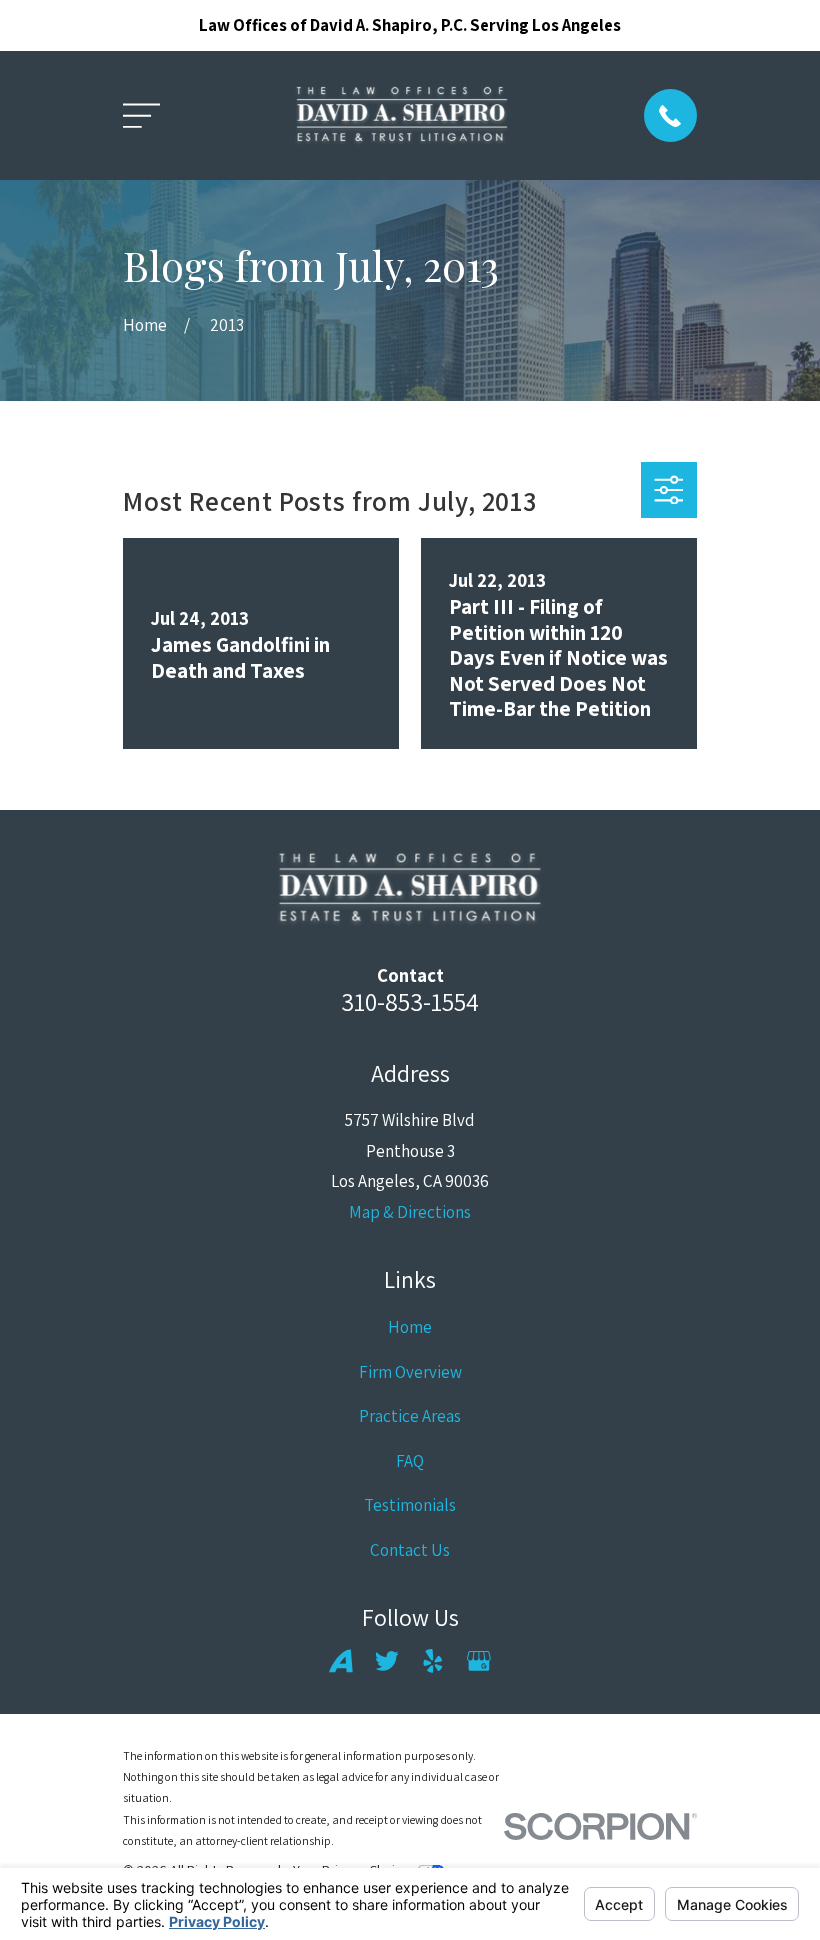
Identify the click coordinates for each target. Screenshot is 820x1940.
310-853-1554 (410, 1001)
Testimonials (410, 1505)
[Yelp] (433, 1661)
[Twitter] (387, 1661)
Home (410, 1327)
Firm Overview (410, 1372)
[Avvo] (341, 1661)
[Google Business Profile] (479, 1661)
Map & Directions (410, 1212)
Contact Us (410, 1550)
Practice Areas (410, 1416)
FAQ (410, 1461)
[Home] (402, 115)
